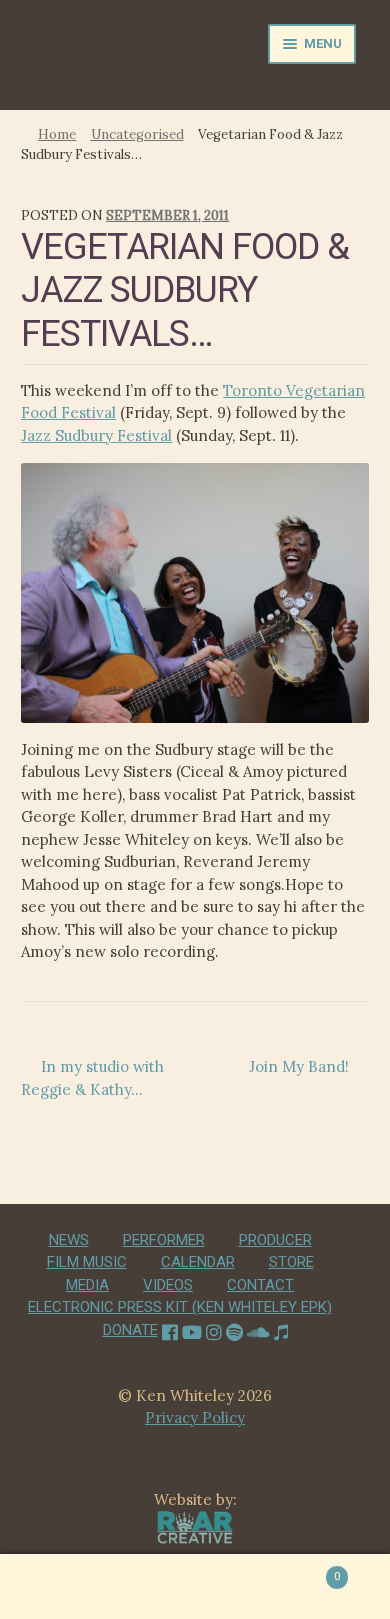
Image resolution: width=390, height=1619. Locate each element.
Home (57, 134)
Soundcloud (258, 1330)
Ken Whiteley (108, 62)
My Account (65, 1587)
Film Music (87, 1262)
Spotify (234, 1330)
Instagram (214, 1330)
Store (291, 1262)
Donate (130, 1330)
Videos (168, 1285)
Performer (164, 1240)
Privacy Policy (195, 1417)
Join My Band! (299, 1067)
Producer (275, 1240)
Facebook (170, 1330)
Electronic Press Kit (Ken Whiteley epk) (180, 1307)
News (69, 1240)
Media (87, 1285)
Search (195, 1587)
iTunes (281, 1330)
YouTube (192, 1330)
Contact (260, 1285)
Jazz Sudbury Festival (96, 435)
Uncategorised (137, 134)
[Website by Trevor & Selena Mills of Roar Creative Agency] (195, 1525)
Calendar (198, 1262)
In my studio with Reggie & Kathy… (92, 1077)
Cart (300, 1570)
